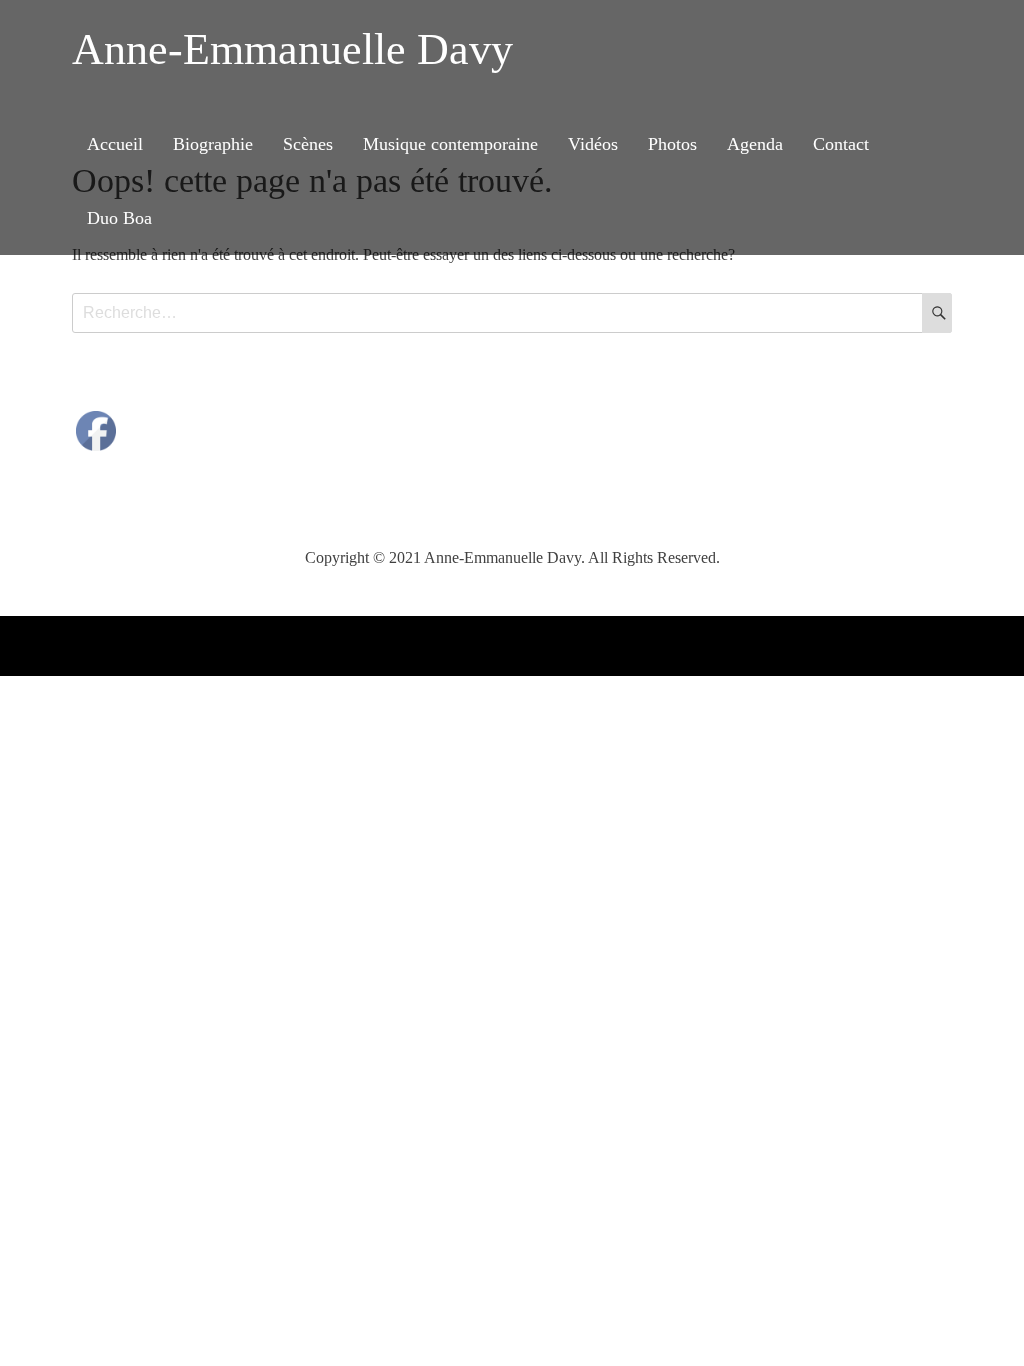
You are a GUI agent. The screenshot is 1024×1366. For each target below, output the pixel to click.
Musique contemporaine (450, 144)
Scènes (308, 144)
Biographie (213, 144)
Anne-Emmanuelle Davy (292, 49)
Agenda (755, 144)
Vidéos (593, 144)
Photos (672, 144)
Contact (841, 144)
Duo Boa (119, 218)
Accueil (115, 144)
